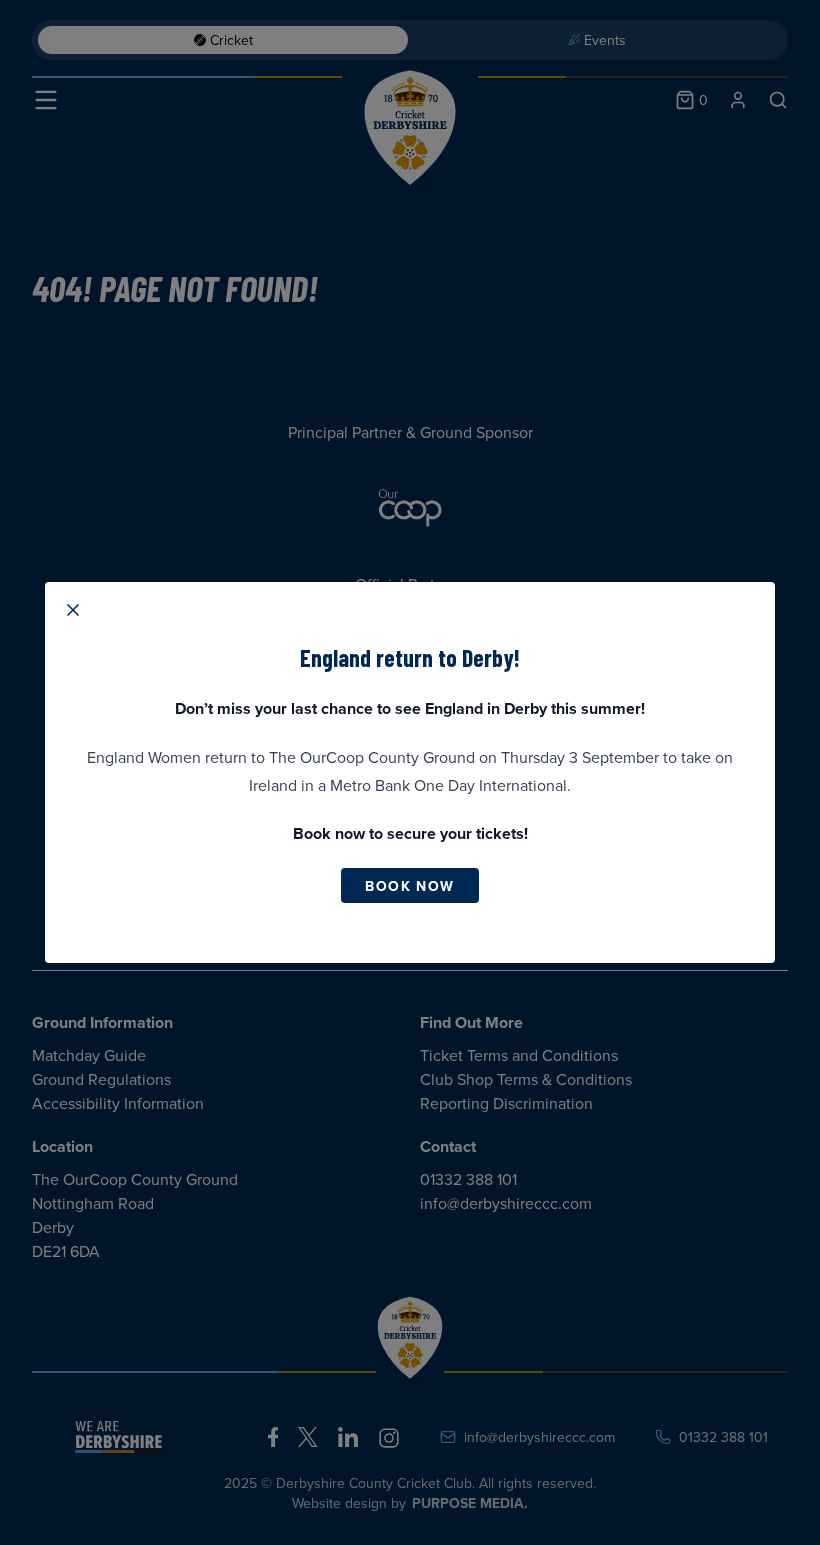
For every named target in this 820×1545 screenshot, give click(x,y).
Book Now (409, 886)
